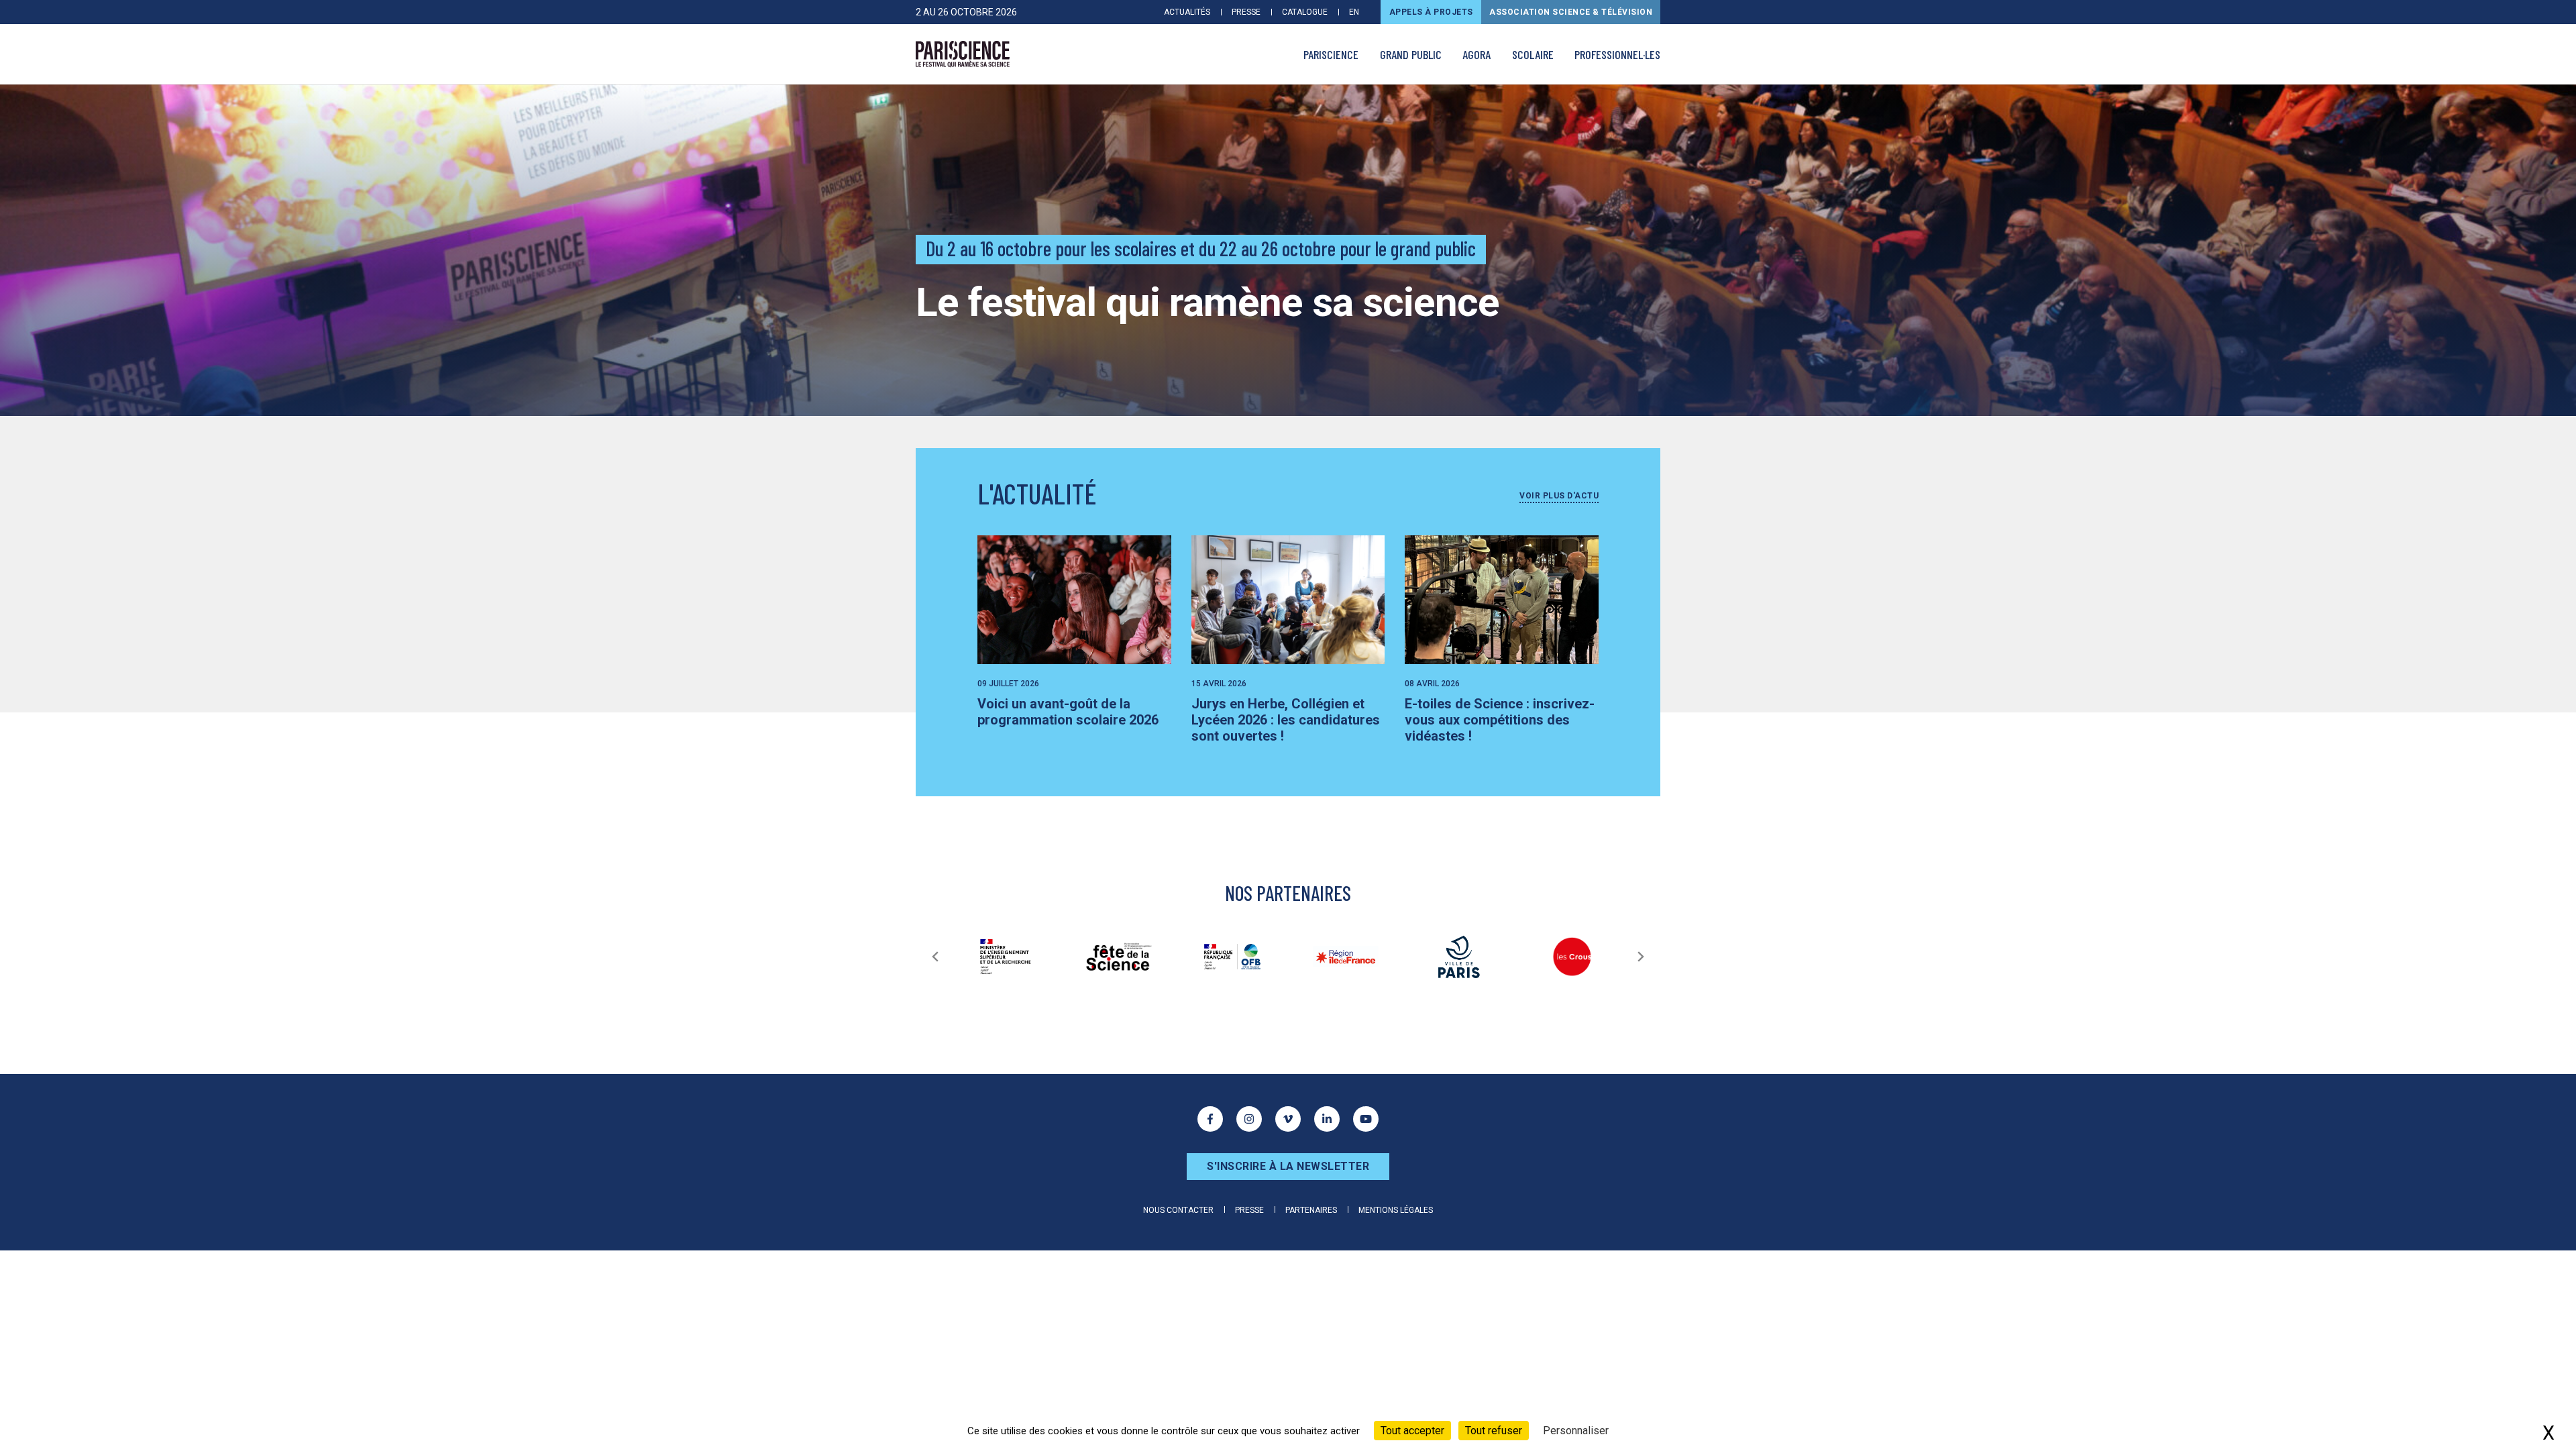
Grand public (1411, 54)
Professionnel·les (1617, 54)
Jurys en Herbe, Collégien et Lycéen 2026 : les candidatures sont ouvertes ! (1286, 720)
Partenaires (1311, 1210)
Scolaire (1533, 54)
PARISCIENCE (1331, 54)
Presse (1246, 12)
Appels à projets (1431, 12)
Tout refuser (1494, 1431)
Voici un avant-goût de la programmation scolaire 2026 (1068, 712)
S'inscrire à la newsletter (1288, 1166)
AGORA (1477, 54)
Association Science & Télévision (1571, 12)
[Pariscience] (963, 54)
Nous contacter (1178, 1210)
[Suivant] (1641, 957)
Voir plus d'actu (1559, 496)
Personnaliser (1576, 1431)
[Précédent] (935, 957)
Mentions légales (1396, 1210)
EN (1354, 12)
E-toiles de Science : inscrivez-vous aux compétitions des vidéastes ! (1500, 720)
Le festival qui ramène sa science (1207, 302)
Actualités (1187, 12)
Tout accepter (1412, 1431)
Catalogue (1305, 12)
